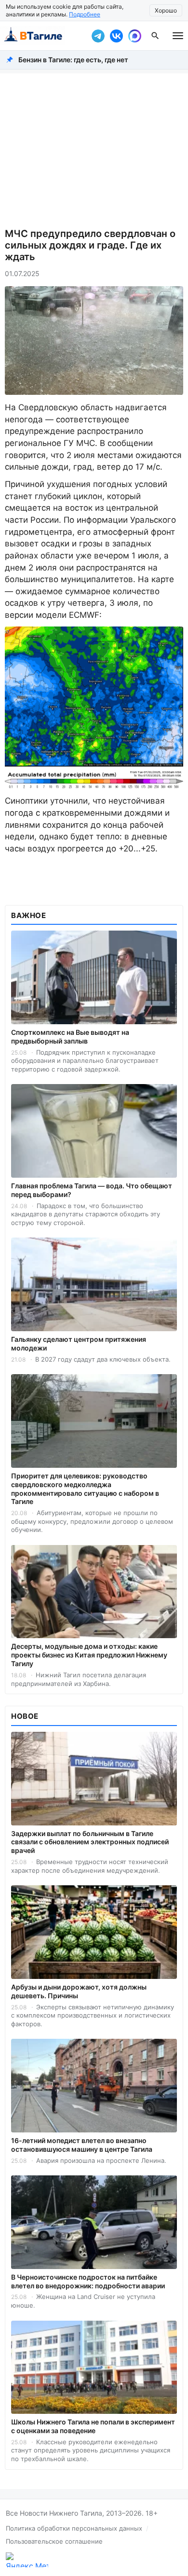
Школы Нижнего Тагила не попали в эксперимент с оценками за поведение (93, 2426)
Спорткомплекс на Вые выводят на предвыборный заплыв (70, 1037)
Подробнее (85, 14)
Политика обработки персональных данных (74, 2528)
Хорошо (166, 10)
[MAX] (134, 36)
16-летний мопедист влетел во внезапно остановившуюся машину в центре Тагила (82, 2145)
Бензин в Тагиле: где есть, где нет (73, 60)
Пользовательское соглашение (54, 2541)
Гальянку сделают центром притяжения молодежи (79, 1344)
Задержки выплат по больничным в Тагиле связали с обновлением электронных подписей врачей (90, 1842)
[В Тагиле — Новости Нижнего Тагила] (43, 36)
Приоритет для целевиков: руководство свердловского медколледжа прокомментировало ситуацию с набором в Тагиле (85, 1489)
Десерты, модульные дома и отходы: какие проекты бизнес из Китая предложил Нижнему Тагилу (89, 1655)
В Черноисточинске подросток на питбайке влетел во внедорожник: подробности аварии (88, 2281)
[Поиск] (155, 36)
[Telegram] (98, 36)
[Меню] (178, 36)
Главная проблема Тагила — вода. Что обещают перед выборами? (92, 1190)
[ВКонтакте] (116, 36)
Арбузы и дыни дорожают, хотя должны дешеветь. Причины (79, 1991)
